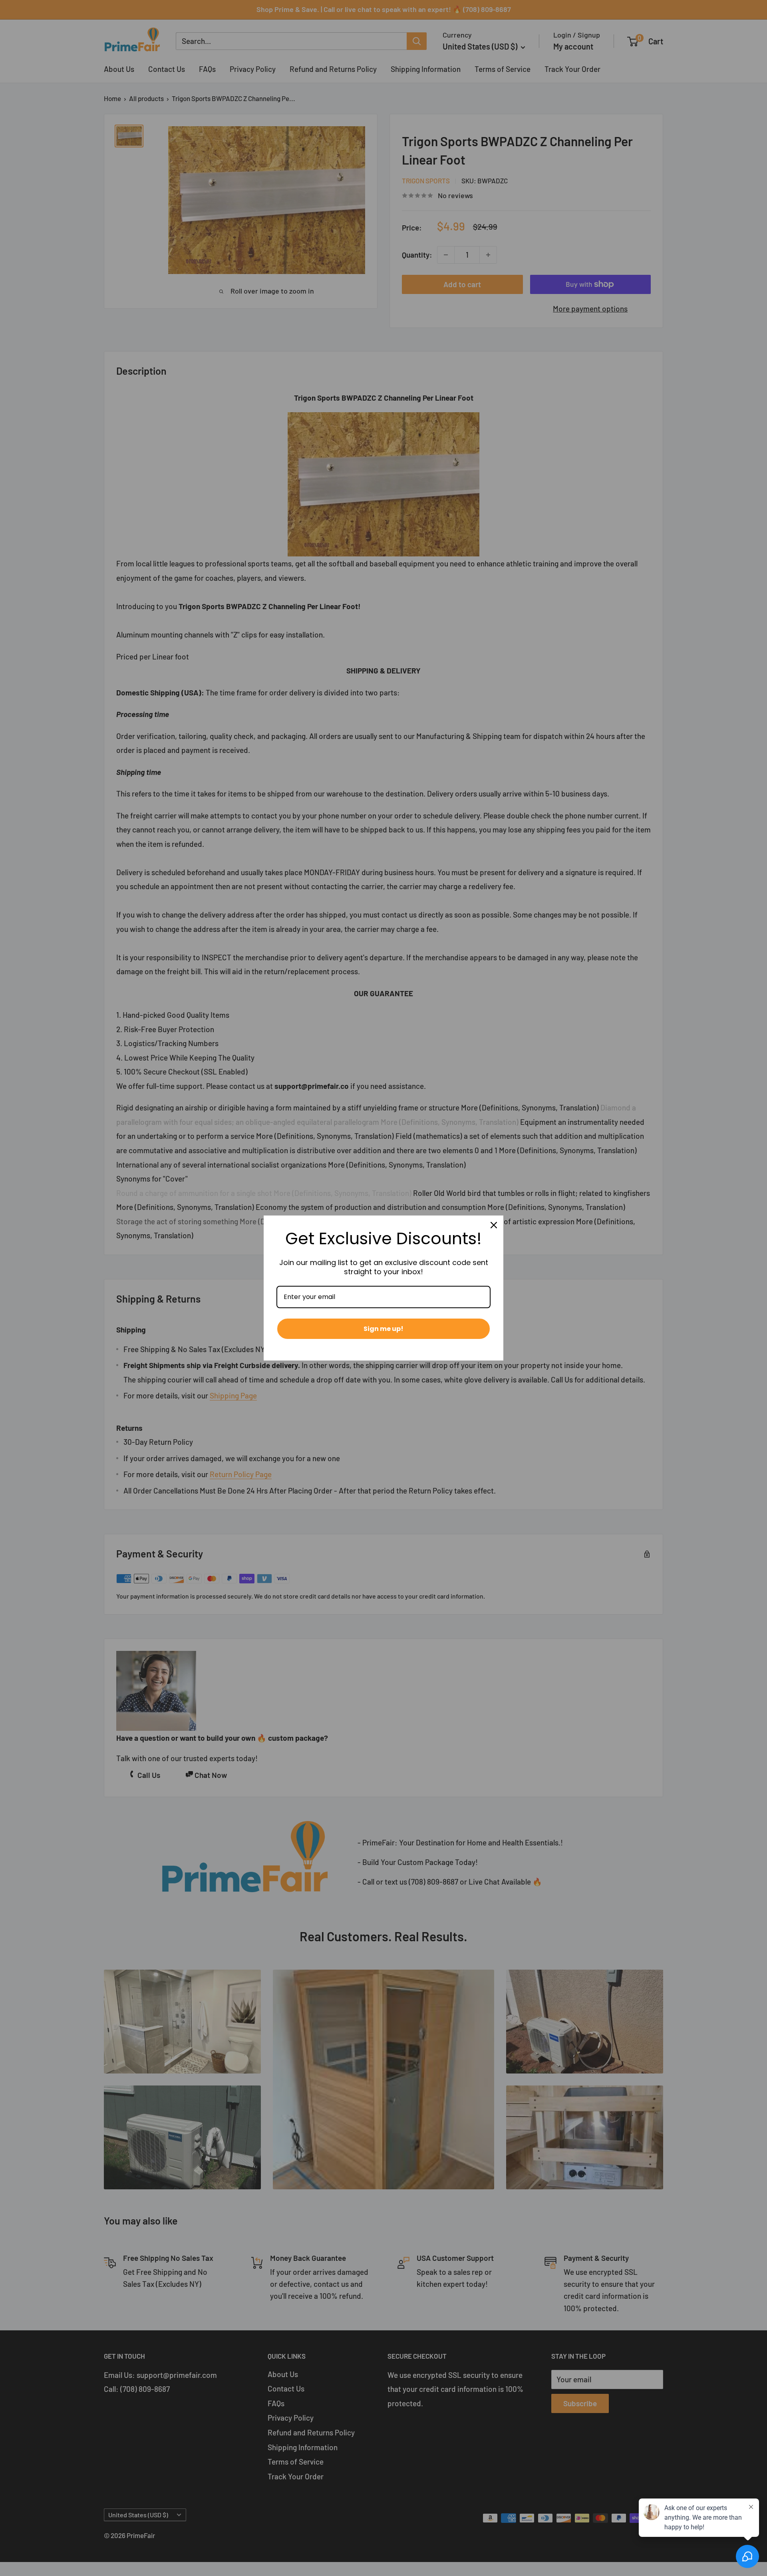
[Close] (494, 1225)
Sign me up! (383, 1329)
